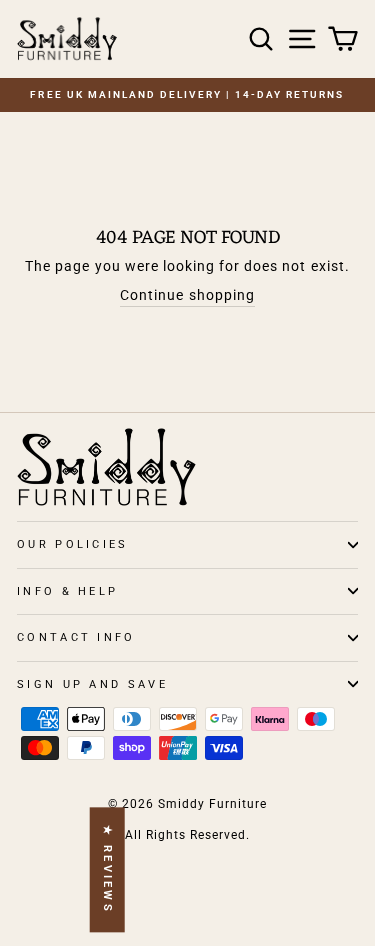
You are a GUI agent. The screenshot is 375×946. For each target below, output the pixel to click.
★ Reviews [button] (107, 869)
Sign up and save (92, 684)
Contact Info (76, 637)
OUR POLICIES (73, 544)
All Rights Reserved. (188, 835)
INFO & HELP (67, 591)
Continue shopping (187, 295)
